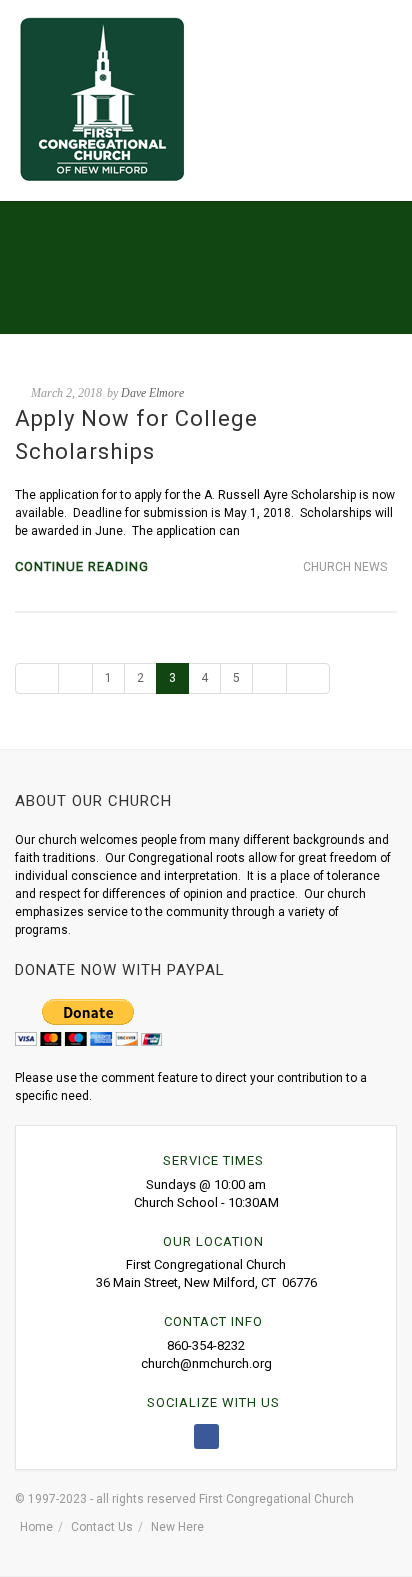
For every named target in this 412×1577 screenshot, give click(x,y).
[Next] (269, 678)
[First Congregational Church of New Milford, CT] (102, 99)
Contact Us (102, 1527)
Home (36, 1527)
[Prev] (75, 678)
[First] (37, 678)
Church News (345, 567)
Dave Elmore (152, 393)
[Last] (308, 678)
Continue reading (82, 566)
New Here (177, 1527)
